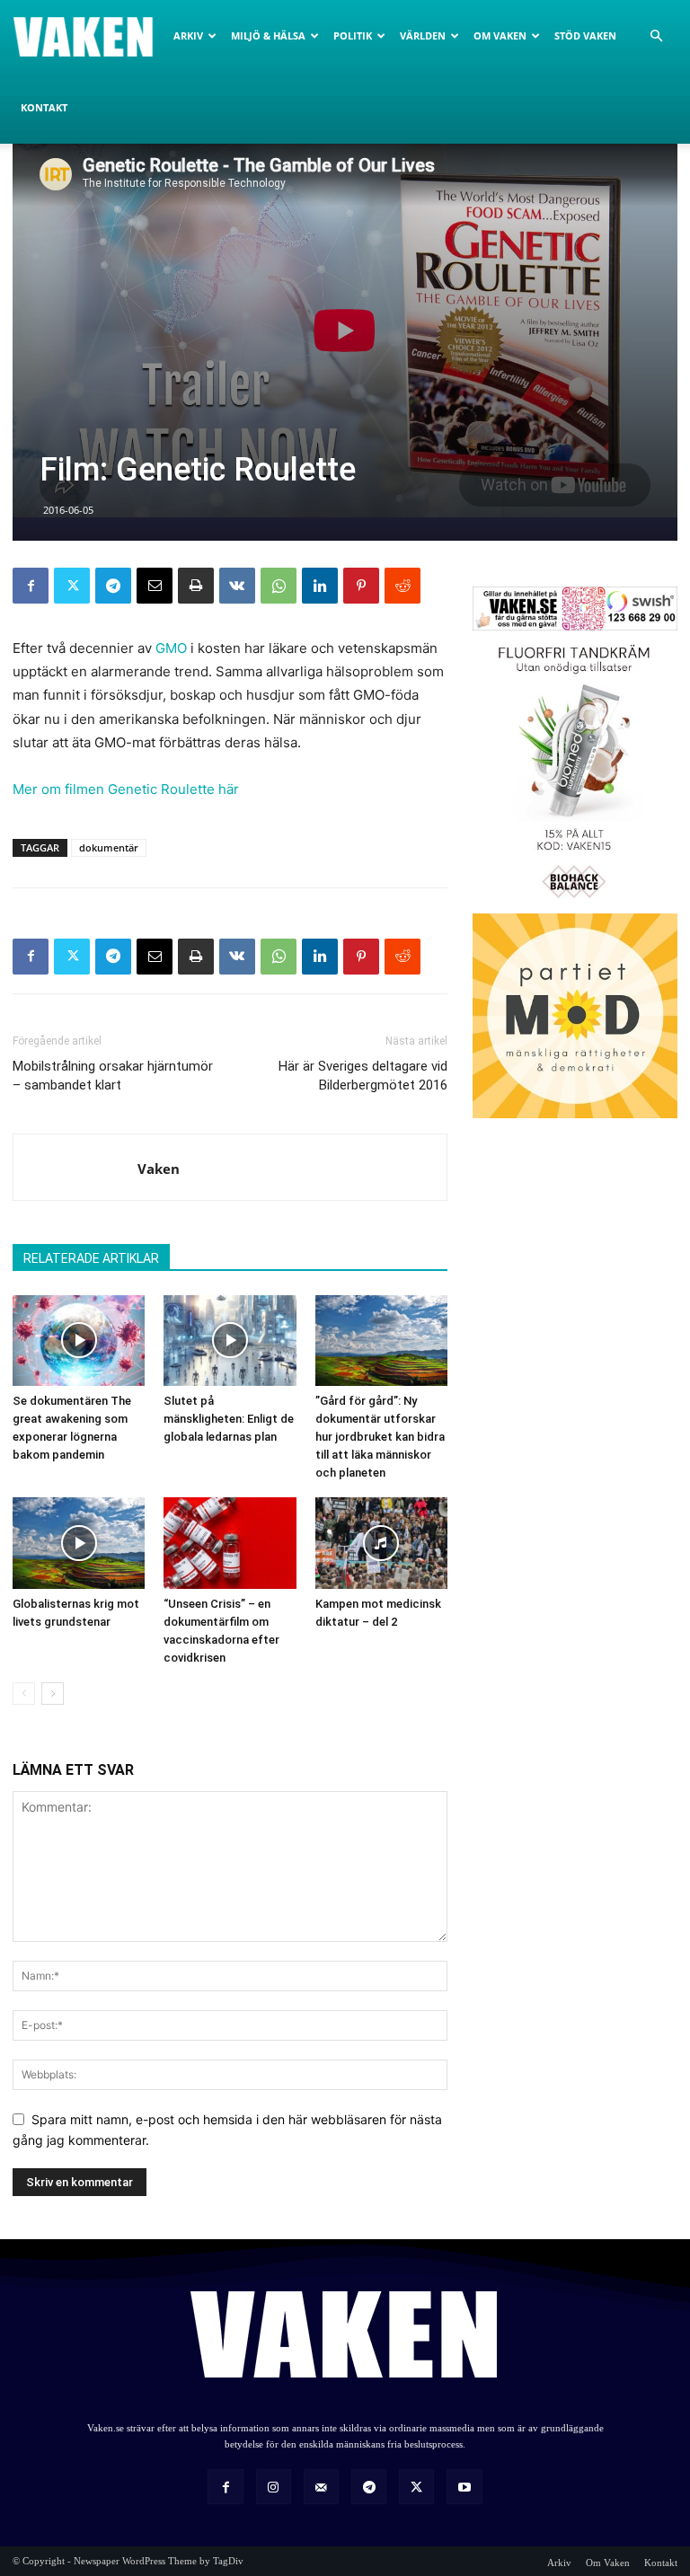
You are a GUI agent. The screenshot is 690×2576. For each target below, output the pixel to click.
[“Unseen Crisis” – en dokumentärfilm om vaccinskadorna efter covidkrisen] (230, 1543)
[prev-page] (24, 1694)
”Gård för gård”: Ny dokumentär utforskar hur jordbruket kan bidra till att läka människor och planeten (380, 1437)
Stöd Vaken (585, 35)
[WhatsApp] (279, 586)
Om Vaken (500, 35)
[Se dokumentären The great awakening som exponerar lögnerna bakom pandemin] (79, 1341)
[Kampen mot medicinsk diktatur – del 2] (381, 1543)
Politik (353, 35)
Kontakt (44, 107)
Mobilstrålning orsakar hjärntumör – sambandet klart (113, 1076)
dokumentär (109, 847)
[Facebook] (31, 586)
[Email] (155, 586)
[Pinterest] (361, 586)
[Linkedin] (320, 586)
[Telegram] (113, 586)
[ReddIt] (402, 586)
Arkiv (188, 35)
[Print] (196, 586)
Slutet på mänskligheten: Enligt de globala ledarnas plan (229, 1419)
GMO (171, 648)
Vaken (159, 1169)
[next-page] (53, 1694)
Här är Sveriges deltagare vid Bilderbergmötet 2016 (363, 1076)
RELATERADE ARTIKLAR (91, 1258)
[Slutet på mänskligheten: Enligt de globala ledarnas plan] (230, 1341)
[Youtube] (464, 2487)
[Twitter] (72, 586)
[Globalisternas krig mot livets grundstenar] (79, 1543)
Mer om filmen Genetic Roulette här (126, 789)
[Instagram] (274, 2487)
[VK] (237, 586)
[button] (656, 36)
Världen (423, 35)
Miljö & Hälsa (268, 35)
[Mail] (321, 2487)
